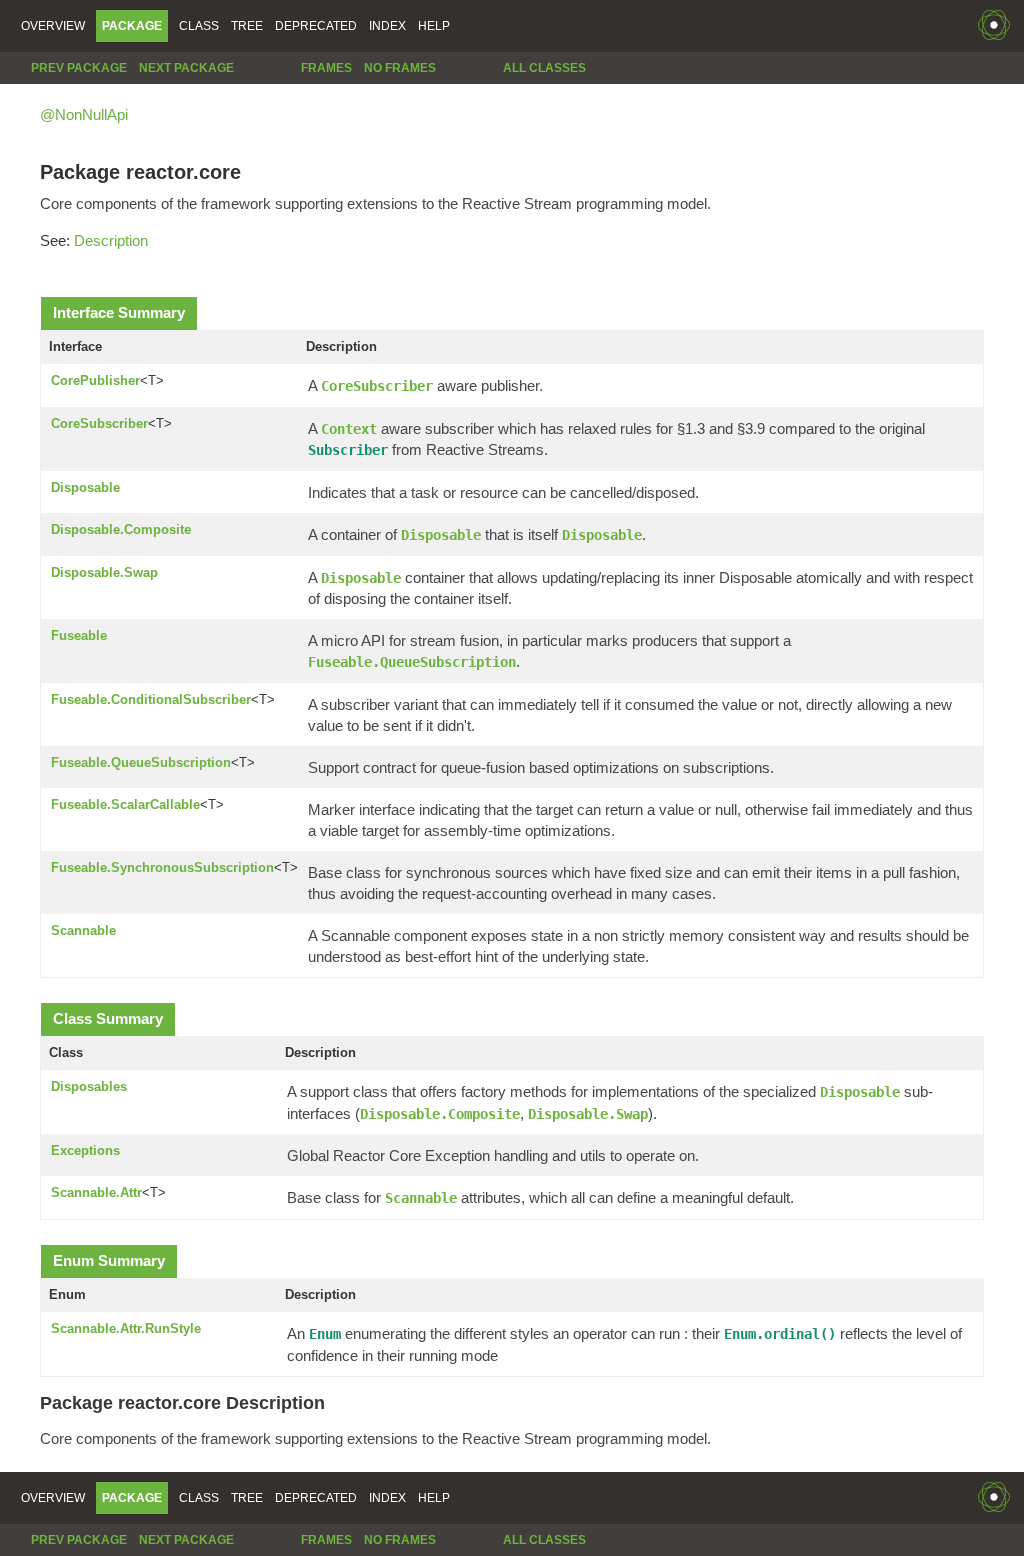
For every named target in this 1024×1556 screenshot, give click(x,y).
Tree (247, 26)
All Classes (544, 68)
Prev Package (79, 68)
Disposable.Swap (104, 572)
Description (111, 240)
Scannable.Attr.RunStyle (126, 1328)
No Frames (400, 68)
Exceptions (85, 1150)
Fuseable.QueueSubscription (141, 762)
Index (387, 26)
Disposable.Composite (121, 529)
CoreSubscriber (99, 423)
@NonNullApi (84, 114)
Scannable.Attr (96, 1192)
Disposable (85, 487)
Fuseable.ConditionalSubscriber (151, 699)
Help (434, 26)
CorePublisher (95, 380)
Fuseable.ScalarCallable (125, 804)
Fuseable (79, 635)
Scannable (83, 930)
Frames (326, 68)
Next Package (186, 68)
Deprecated (316, 26)
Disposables (89, 1086)
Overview (53, 26)
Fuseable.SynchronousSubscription (162, 867)
